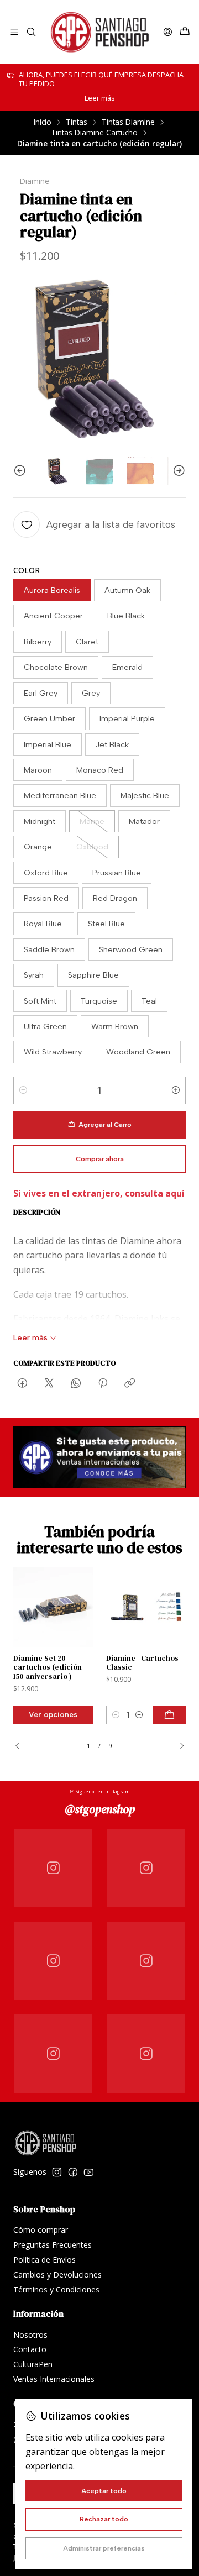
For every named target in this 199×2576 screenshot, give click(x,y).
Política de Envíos (44, 2260)
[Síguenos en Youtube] (89, 2172)
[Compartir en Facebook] (22, 1384)
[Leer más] (99, 1457)
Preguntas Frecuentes (53, 2245)
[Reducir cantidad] (23, 1090)
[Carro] (185, 32)
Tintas (77, 122)
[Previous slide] (22, 471)
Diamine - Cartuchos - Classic (144, 1663)
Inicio (43, 122)
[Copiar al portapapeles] (130, 1384)
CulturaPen (33, 2364)
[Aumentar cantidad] (176, 1090)
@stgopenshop (100, 1809)
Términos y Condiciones (56, 2289)
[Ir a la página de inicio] (99, 32)
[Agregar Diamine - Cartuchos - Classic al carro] (169, 1715)
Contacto (30, 2349)
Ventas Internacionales (54, 2379)
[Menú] (14, 32)
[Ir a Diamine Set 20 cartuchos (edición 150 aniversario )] (53, 1607)
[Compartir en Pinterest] (103, 1384)
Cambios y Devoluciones (57, 2275)
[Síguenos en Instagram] (57, 2172)
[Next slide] (177, 471)
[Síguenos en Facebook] (73, 2172)
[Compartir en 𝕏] (49, 1384)
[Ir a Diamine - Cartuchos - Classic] (146, 1607)
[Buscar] (31, 32)
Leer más (100, 98)
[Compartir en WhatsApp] (76, 1384)
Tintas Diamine (128, 122)
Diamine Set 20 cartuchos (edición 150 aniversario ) (48, 1668)
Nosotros (30, 2335)
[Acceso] (168, 32)
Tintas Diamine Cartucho (94, 133)
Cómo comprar (41, 2230)
